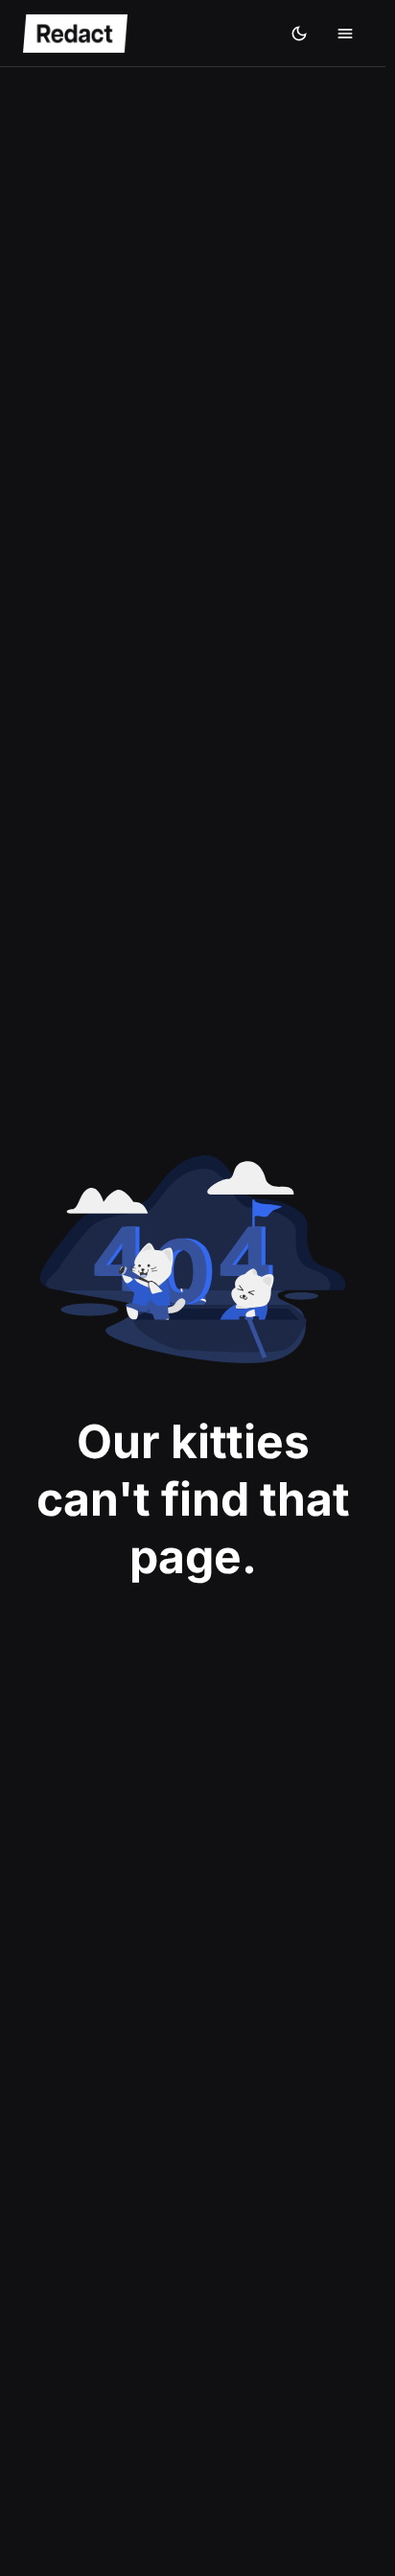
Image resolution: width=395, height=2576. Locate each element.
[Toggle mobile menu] (345, 34)
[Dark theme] (299, 34)
